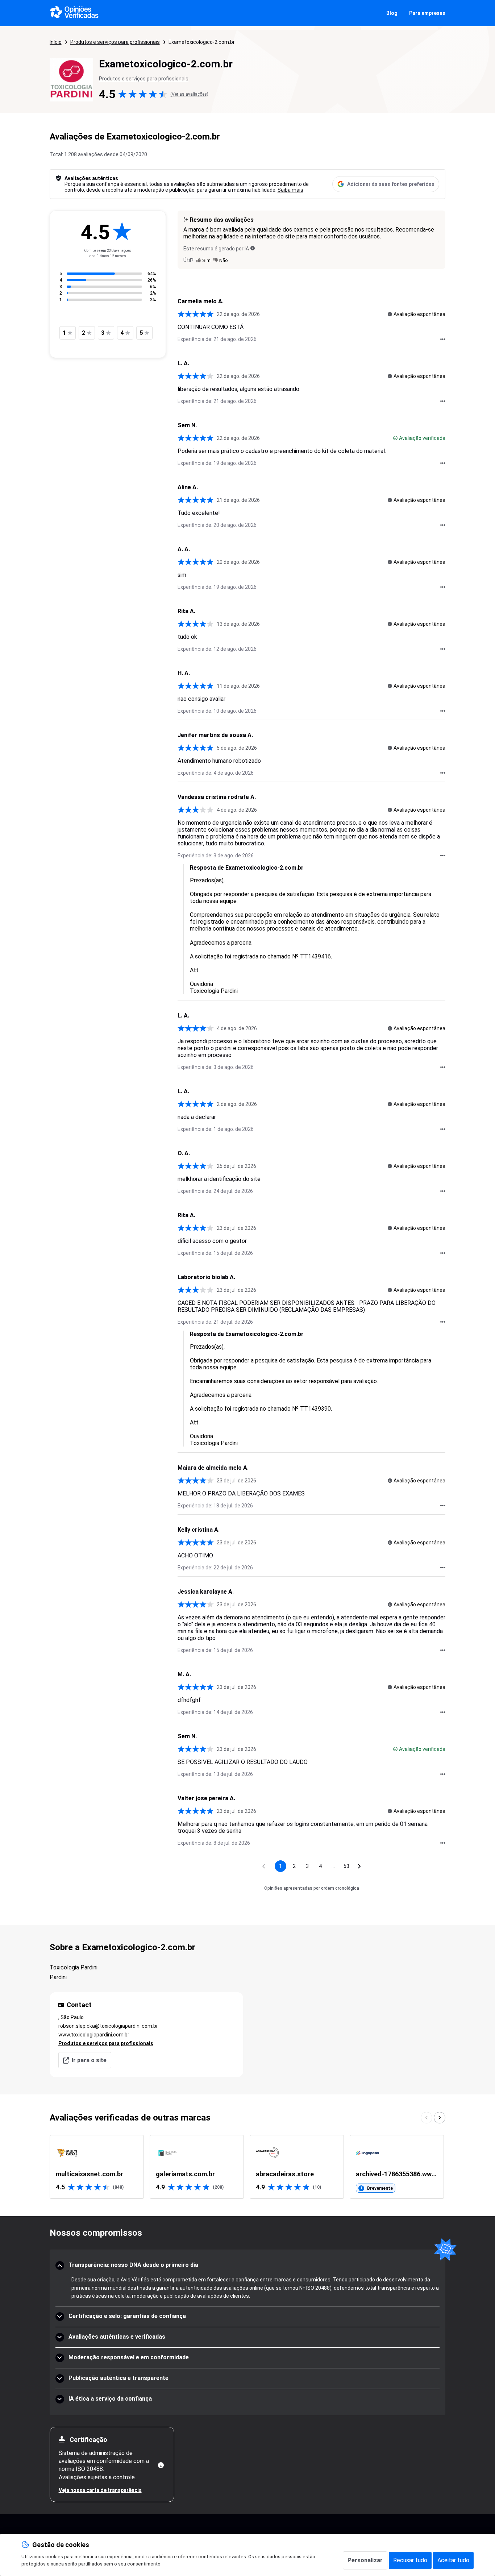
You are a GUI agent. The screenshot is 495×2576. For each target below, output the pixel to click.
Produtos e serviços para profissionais (115, 42)
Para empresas (427, 13)
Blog (392, 13)
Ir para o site (89, 2060)
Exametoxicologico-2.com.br (202, 42)
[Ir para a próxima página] (359, 1866)
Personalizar (365, 2560)
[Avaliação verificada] (395, 438)
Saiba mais (290, 190)
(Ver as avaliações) (189, 94)
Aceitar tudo (453, 2560)
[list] (248, 2167)
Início (56, 42)
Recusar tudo (410, 2560)
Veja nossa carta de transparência (100, 2490)
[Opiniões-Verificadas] (74, 13)
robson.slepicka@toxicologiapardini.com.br (108, 2026)
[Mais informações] (161, 2465)
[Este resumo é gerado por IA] (253, 248)
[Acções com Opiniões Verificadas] (443, 339)
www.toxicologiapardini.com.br (94, 2035)
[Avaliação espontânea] (390, 314)
